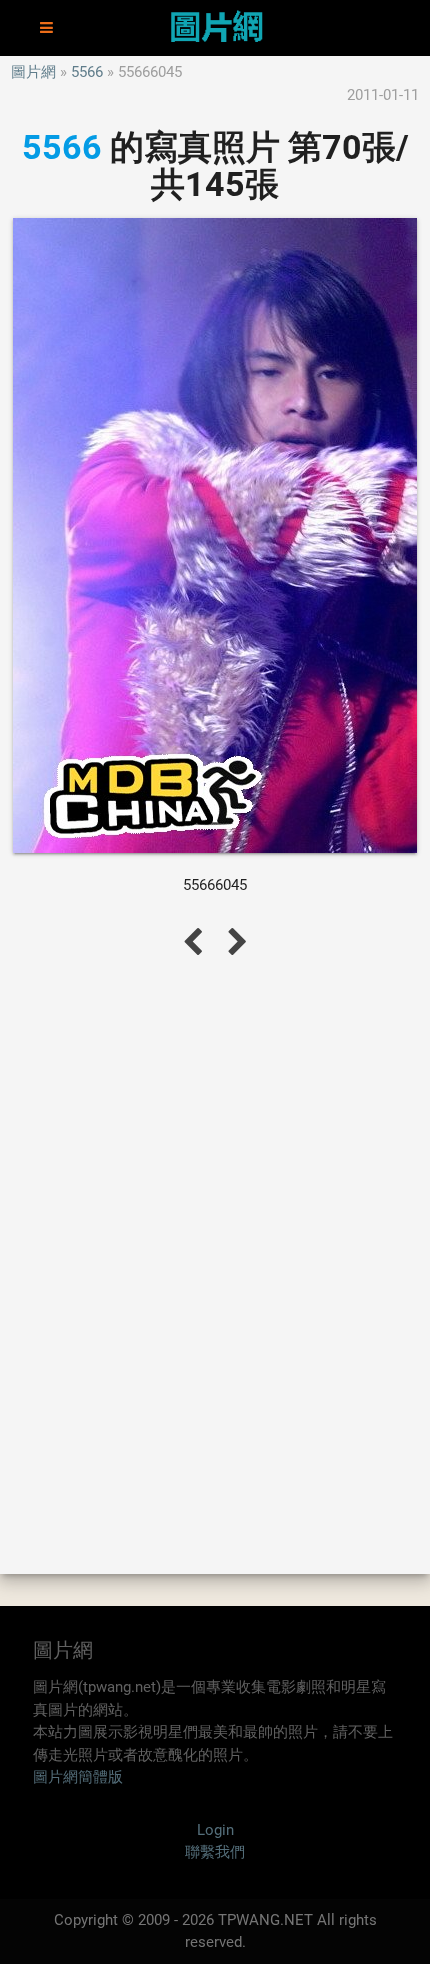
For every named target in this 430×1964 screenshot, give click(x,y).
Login (215, 1830)
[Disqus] (215, 1264)
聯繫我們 (215, 1852)
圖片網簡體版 (78, 1777)
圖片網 (33, 72)
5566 (87, 72)
